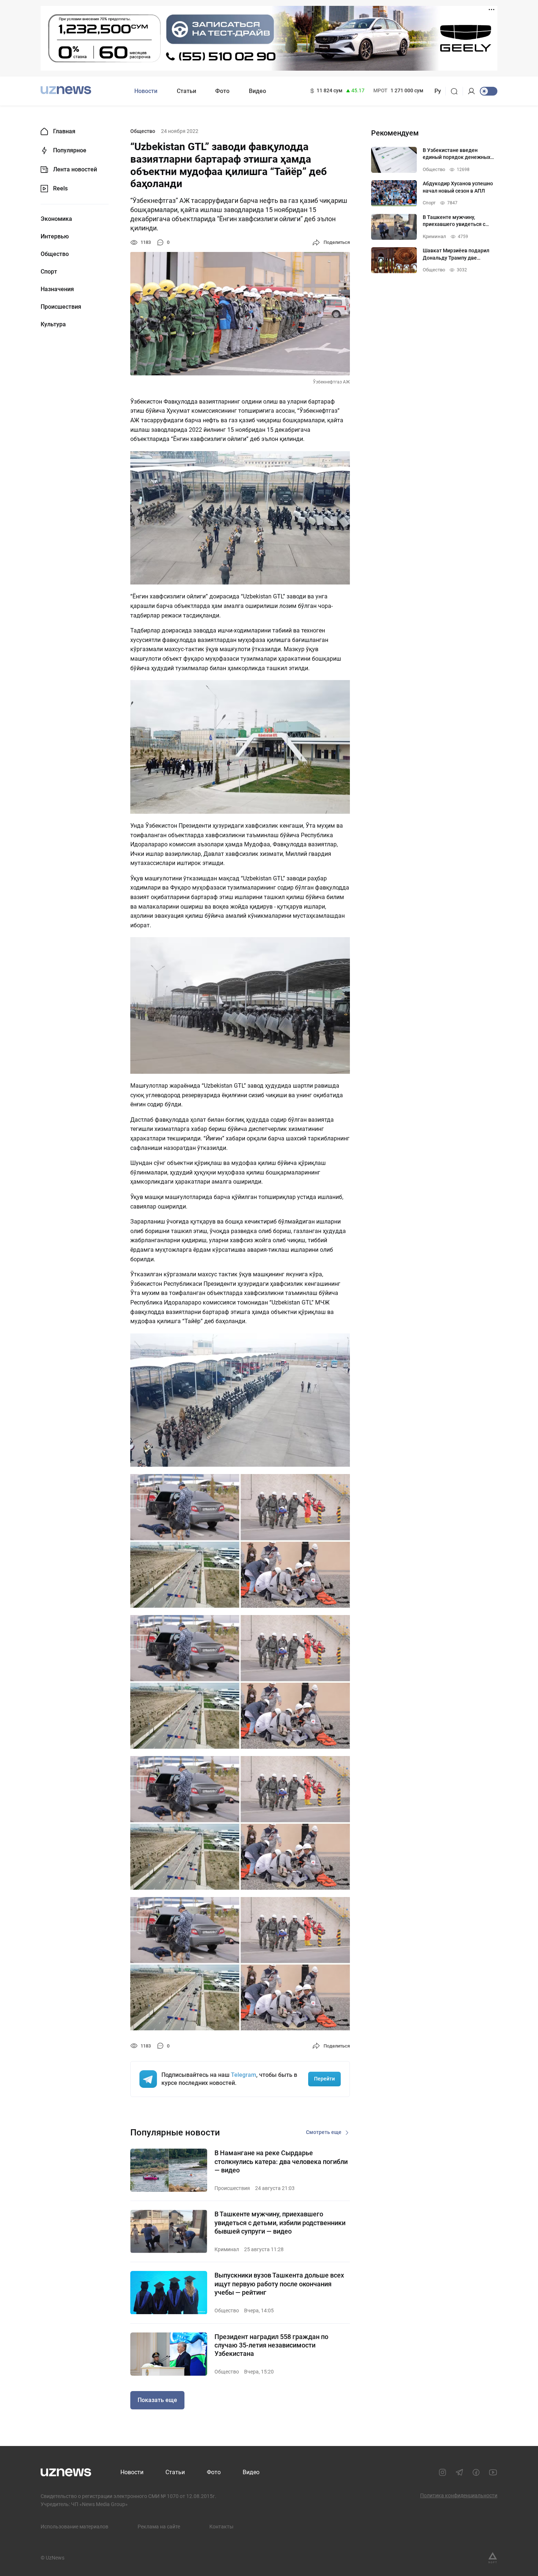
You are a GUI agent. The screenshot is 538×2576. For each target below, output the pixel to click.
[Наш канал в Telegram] (459, 2472)
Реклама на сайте (159, 2527)
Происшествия (61, 307)
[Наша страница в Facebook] (476, 2472)
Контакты (221, 2527)
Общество (55, 254)
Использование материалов (74, 2527)
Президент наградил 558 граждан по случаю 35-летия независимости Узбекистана (271, 2345)
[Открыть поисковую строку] (457, 91)
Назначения (57, 289)
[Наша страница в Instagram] (442, 2472)
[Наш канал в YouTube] (493, 2472)
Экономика (56, 219)
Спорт (49, 272)
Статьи (186, 91)
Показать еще (157, 2400)
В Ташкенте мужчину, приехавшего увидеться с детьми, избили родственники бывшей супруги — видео (280, 2223)
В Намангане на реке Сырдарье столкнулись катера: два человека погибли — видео (281, 2161)
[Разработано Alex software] (493, 2558)
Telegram (244, 2075)
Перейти (324, 2079)
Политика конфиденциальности (459, 2495)
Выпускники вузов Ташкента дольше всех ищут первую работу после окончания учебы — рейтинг (279, 2284)
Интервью (55, 237)
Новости (146, 91)
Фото (222, 91)
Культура (53, 324)
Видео (257, 91)
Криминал (227, 2249)
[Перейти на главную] (66, 90)
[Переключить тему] (489, 91)
